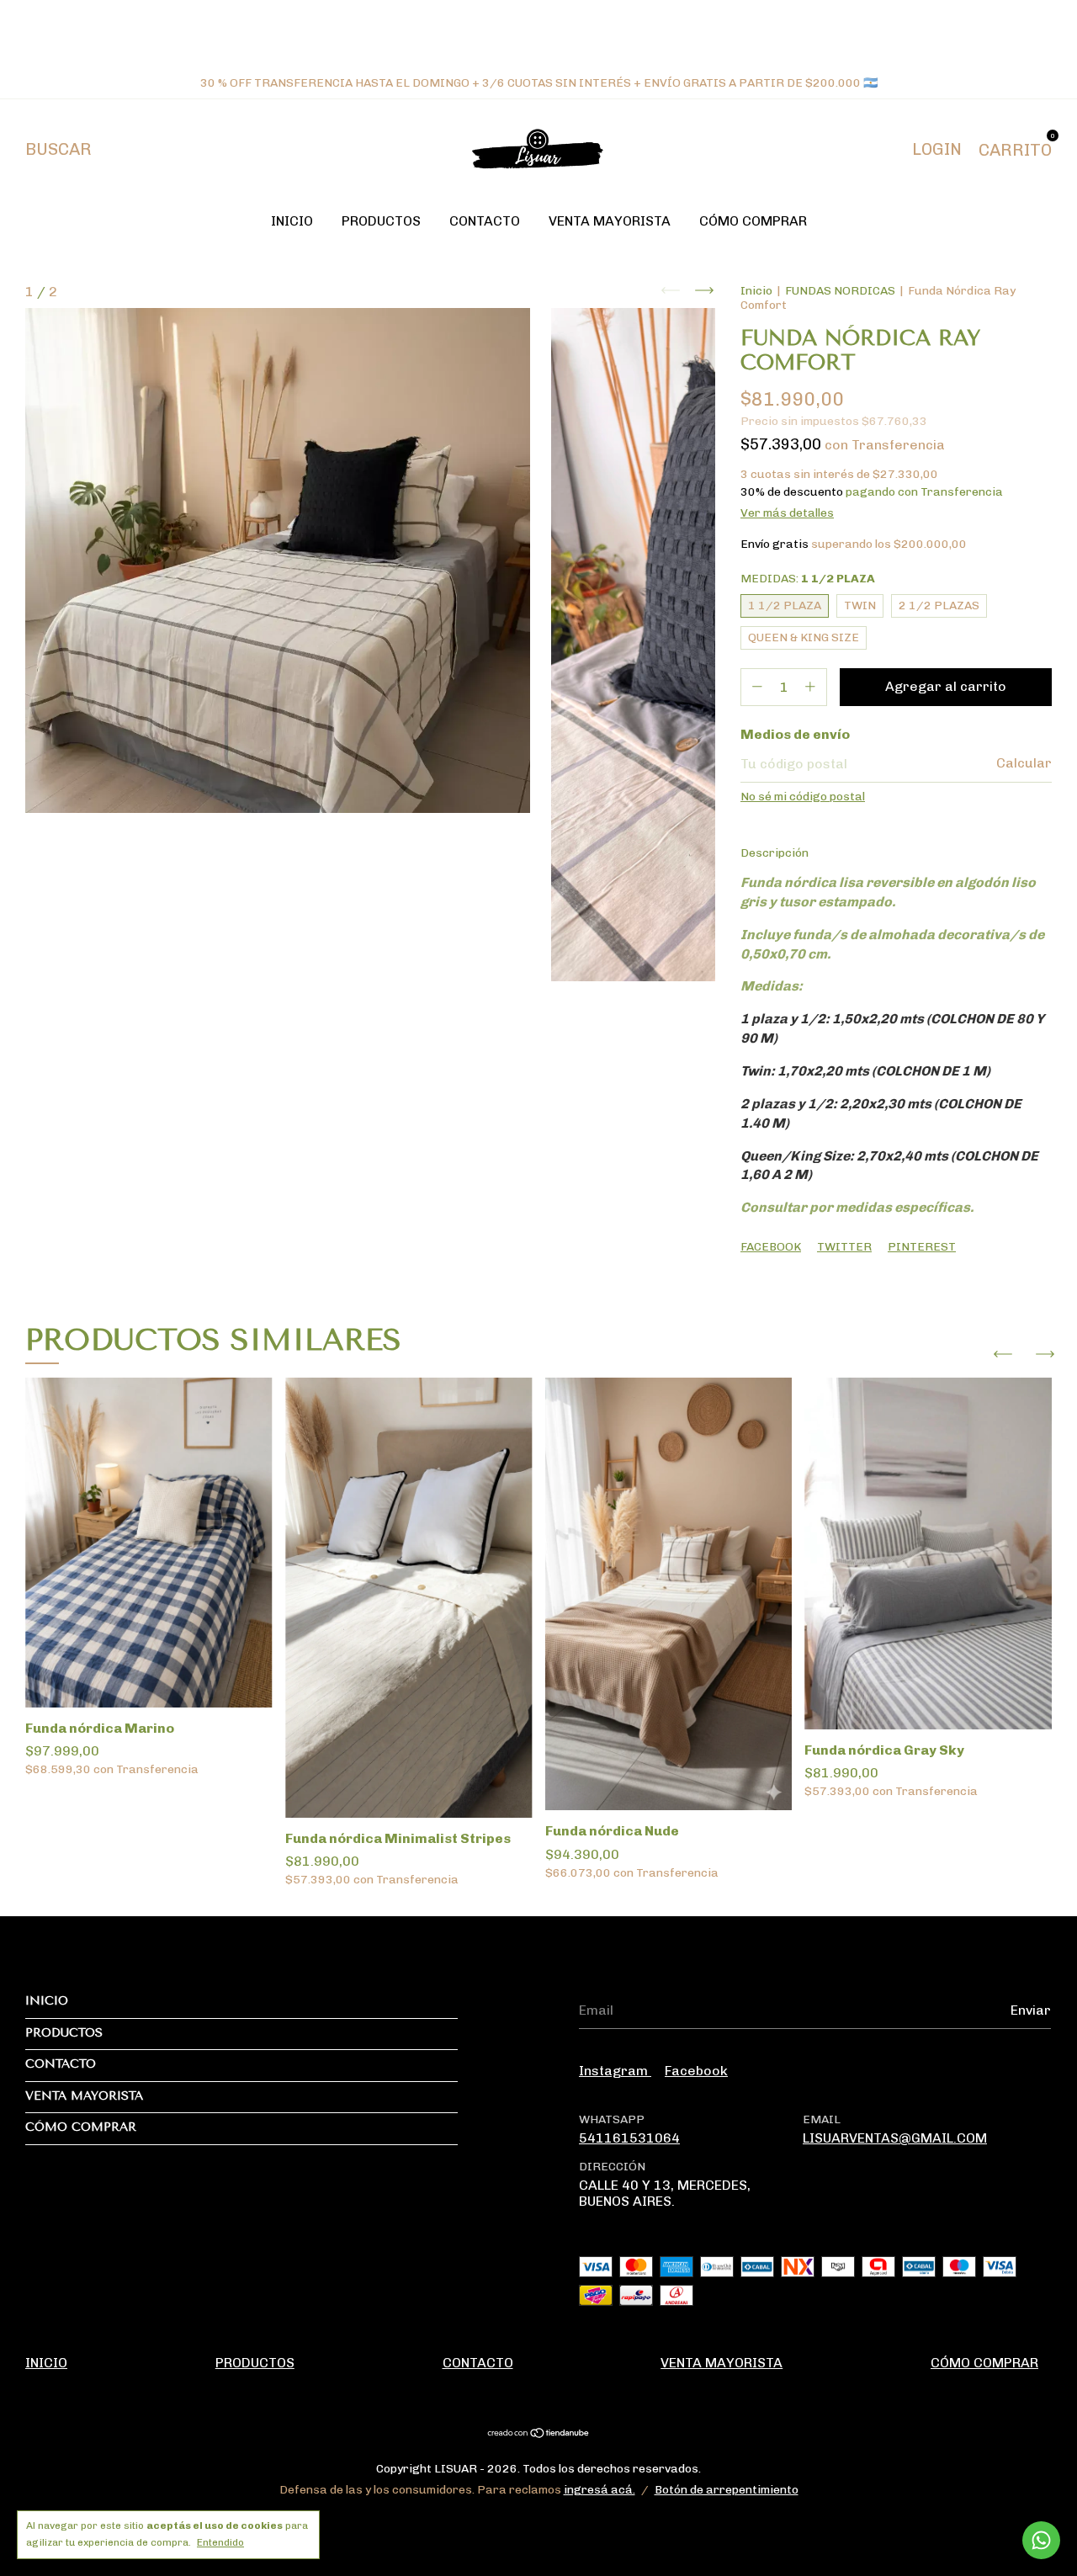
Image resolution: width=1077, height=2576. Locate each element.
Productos (381, 221)
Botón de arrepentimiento (727, 2490)
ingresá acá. (600, 2490)
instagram (615, 2071)
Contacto (485, 221)
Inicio (292, 221)
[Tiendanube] (539, 2434)
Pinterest (922, 1247)
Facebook (771, 1247)
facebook (696, 2071)
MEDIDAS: (808, 579)
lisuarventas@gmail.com (895, 2138)
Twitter (844, 1247)
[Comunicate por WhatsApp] (1041, 2540)
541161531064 (629, 2138)
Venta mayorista (610, 221)
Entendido (220, 2542)
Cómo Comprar (753, 221)
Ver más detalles (787, 513)
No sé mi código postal (803, 797)
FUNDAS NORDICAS (840, 291)
